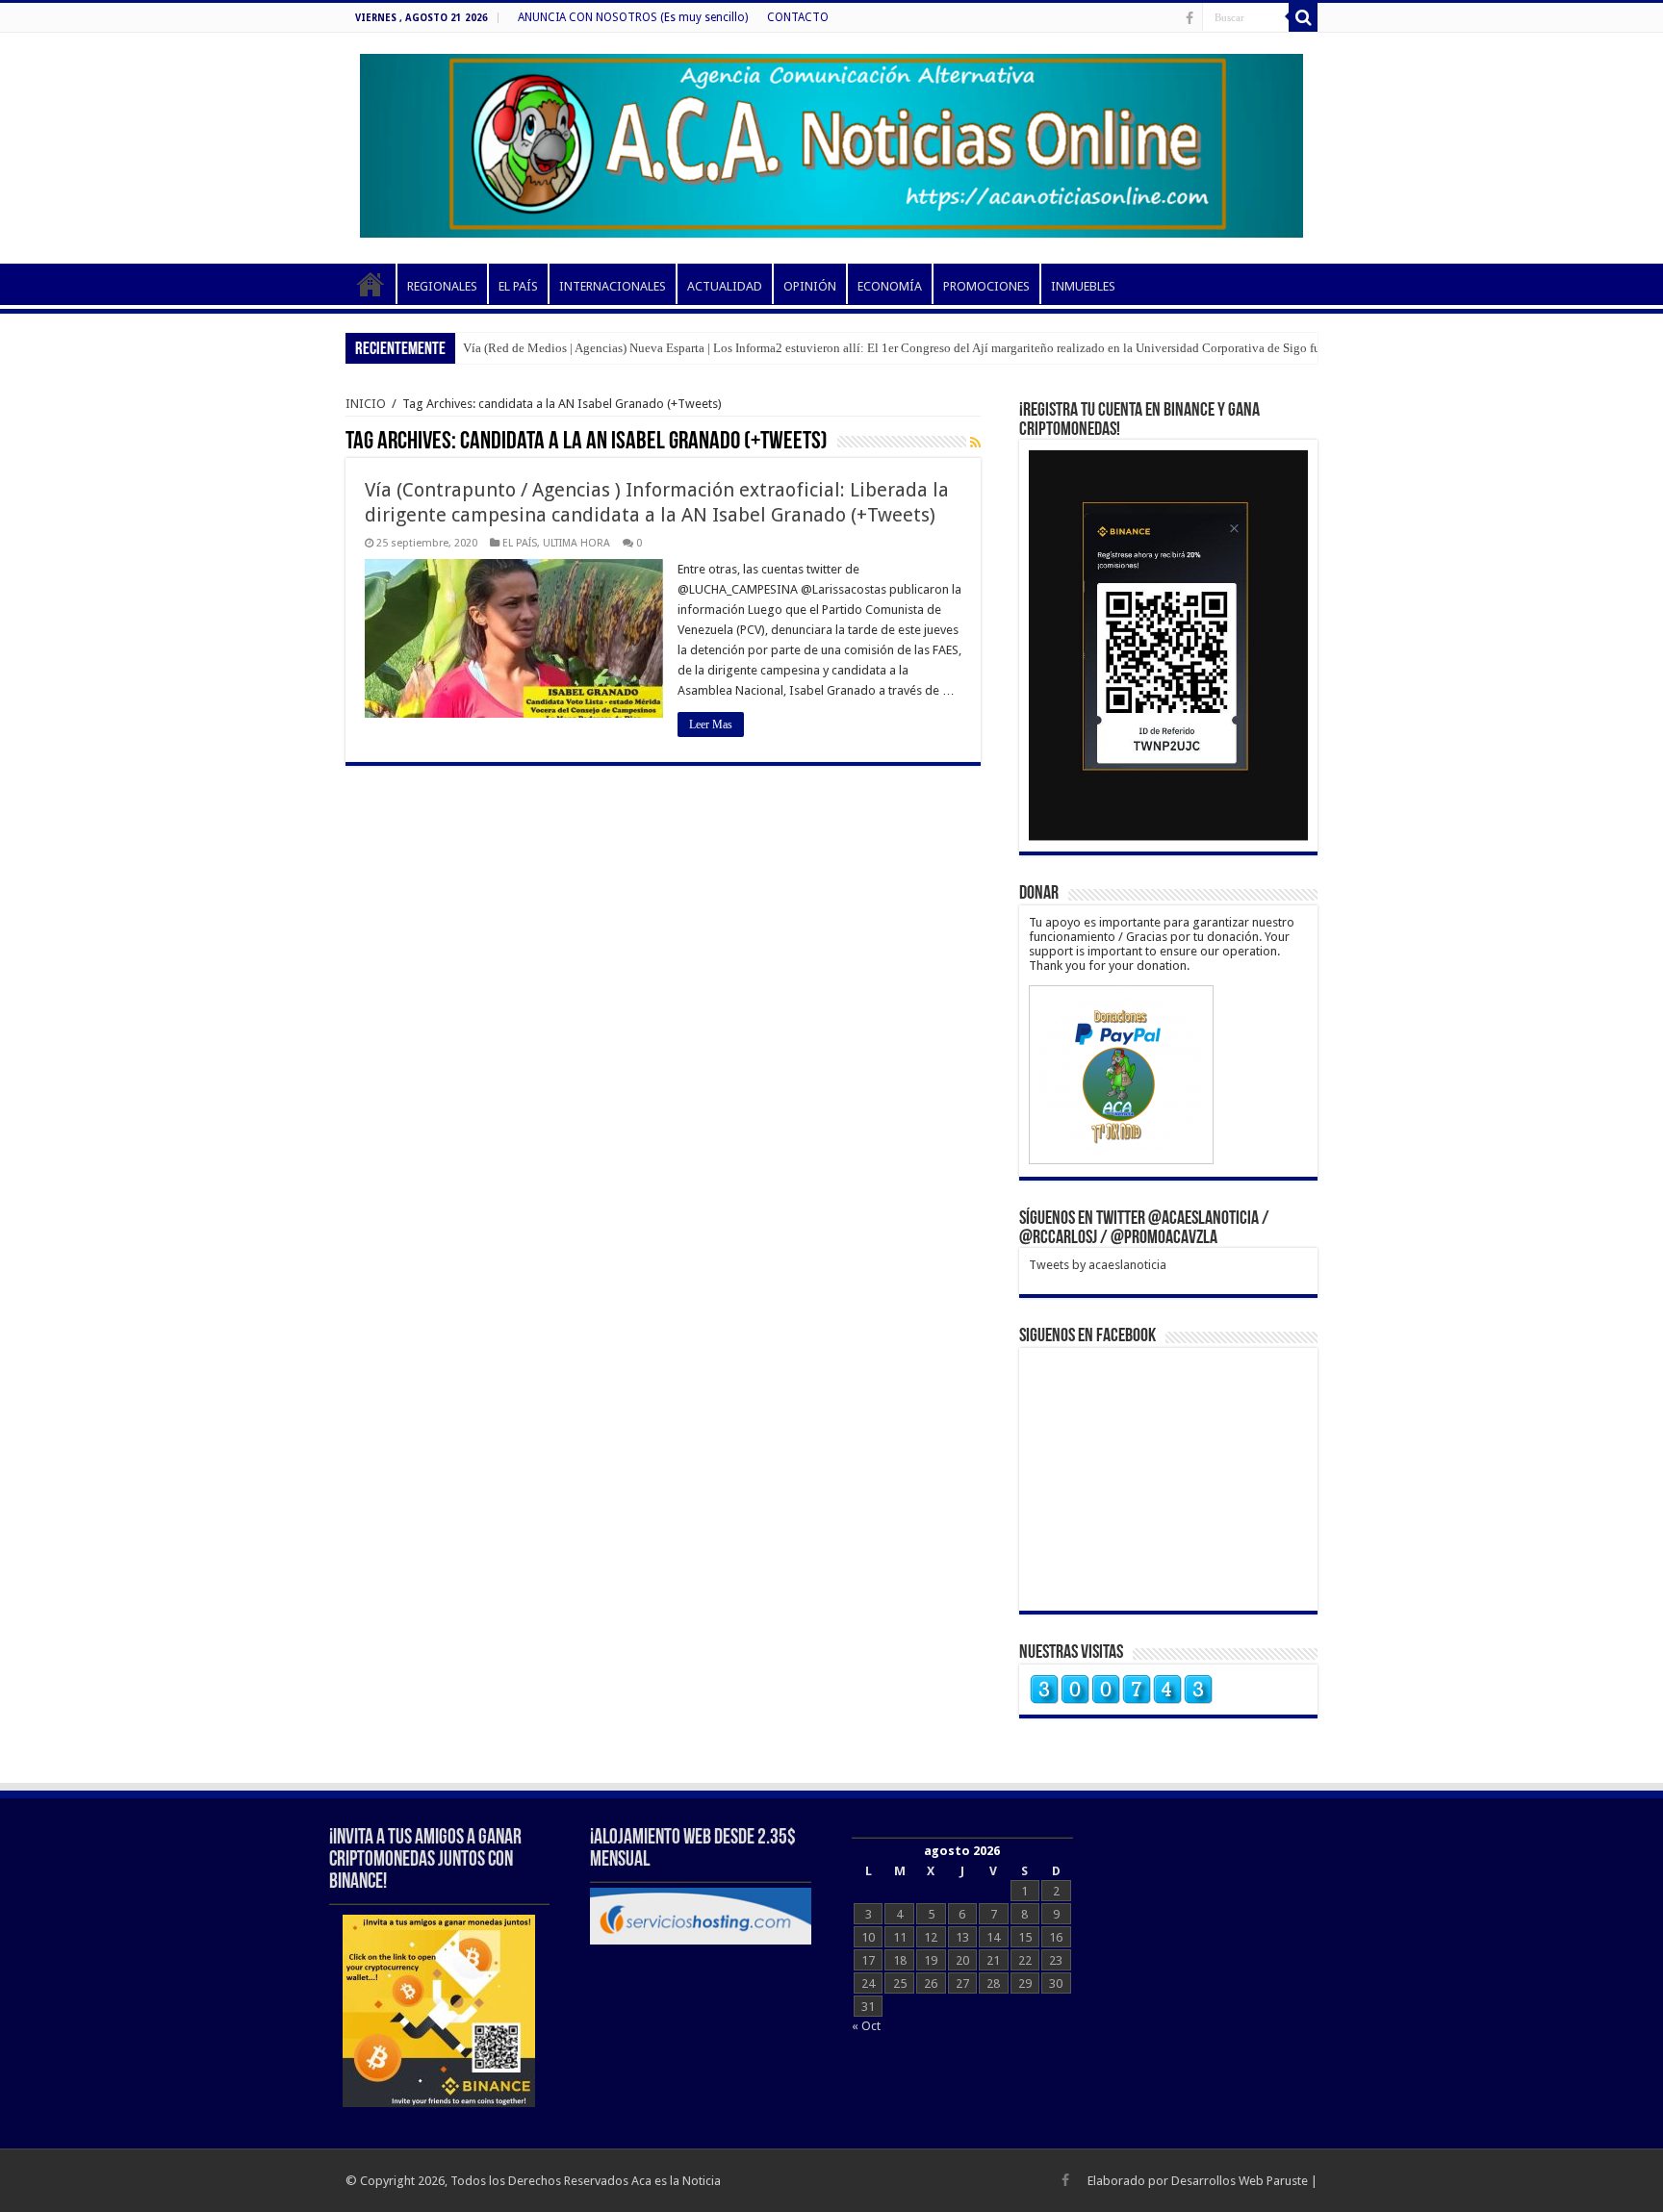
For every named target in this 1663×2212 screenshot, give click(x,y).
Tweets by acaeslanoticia (1098, 1265)
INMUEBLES (1083, 286)
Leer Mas (711, 725)
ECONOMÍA (890, 286)
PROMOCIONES (986, 286)
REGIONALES (442, 286)
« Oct (866, 2026)
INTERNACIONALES (613, 286)
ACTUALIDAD (725, 286)
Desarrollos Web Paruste (1240, 2181)
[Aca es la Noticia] (831, 142)
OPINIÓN (810, 286)
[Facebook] (1190, 18)
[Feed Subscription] (975, 443)
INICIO (371, 284)
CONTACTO (798, 17)
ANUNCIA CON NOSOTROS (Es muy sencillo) (633, 17)
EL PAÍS (518, 286)
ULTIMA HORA (576, 543)
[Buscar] (1303, 17)
